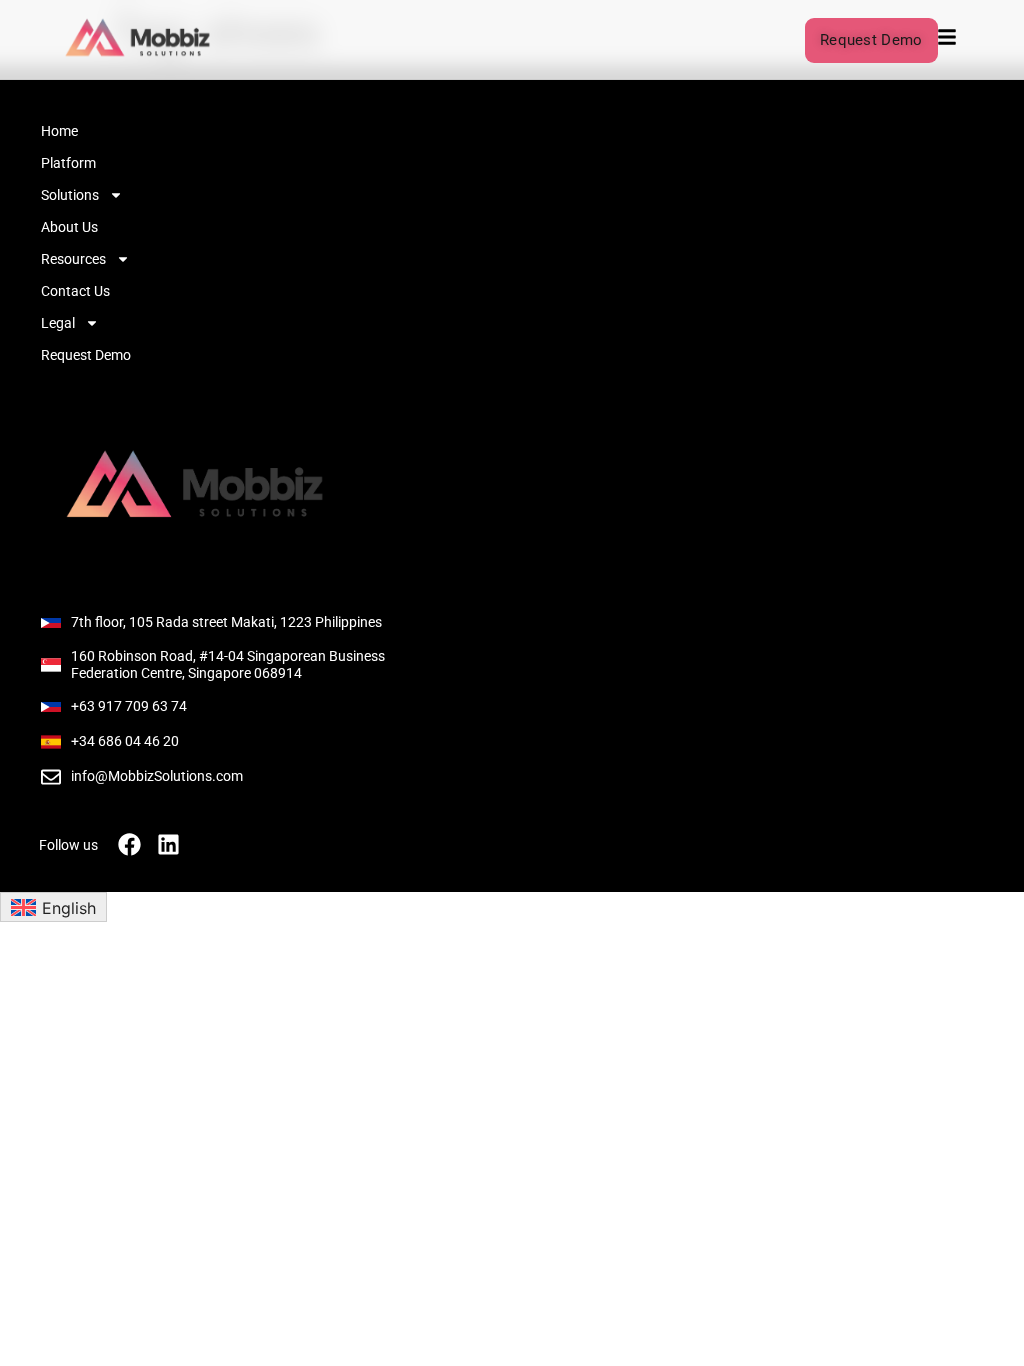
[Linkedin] (168, 844)
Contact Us (75, 291)
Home (59, 131)
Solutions (70, 195)
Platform (68, 163)
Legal (58, 323)
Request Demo (86, 355)
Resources (73, 259)
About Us (69, 227)
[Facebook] (129, 844)
